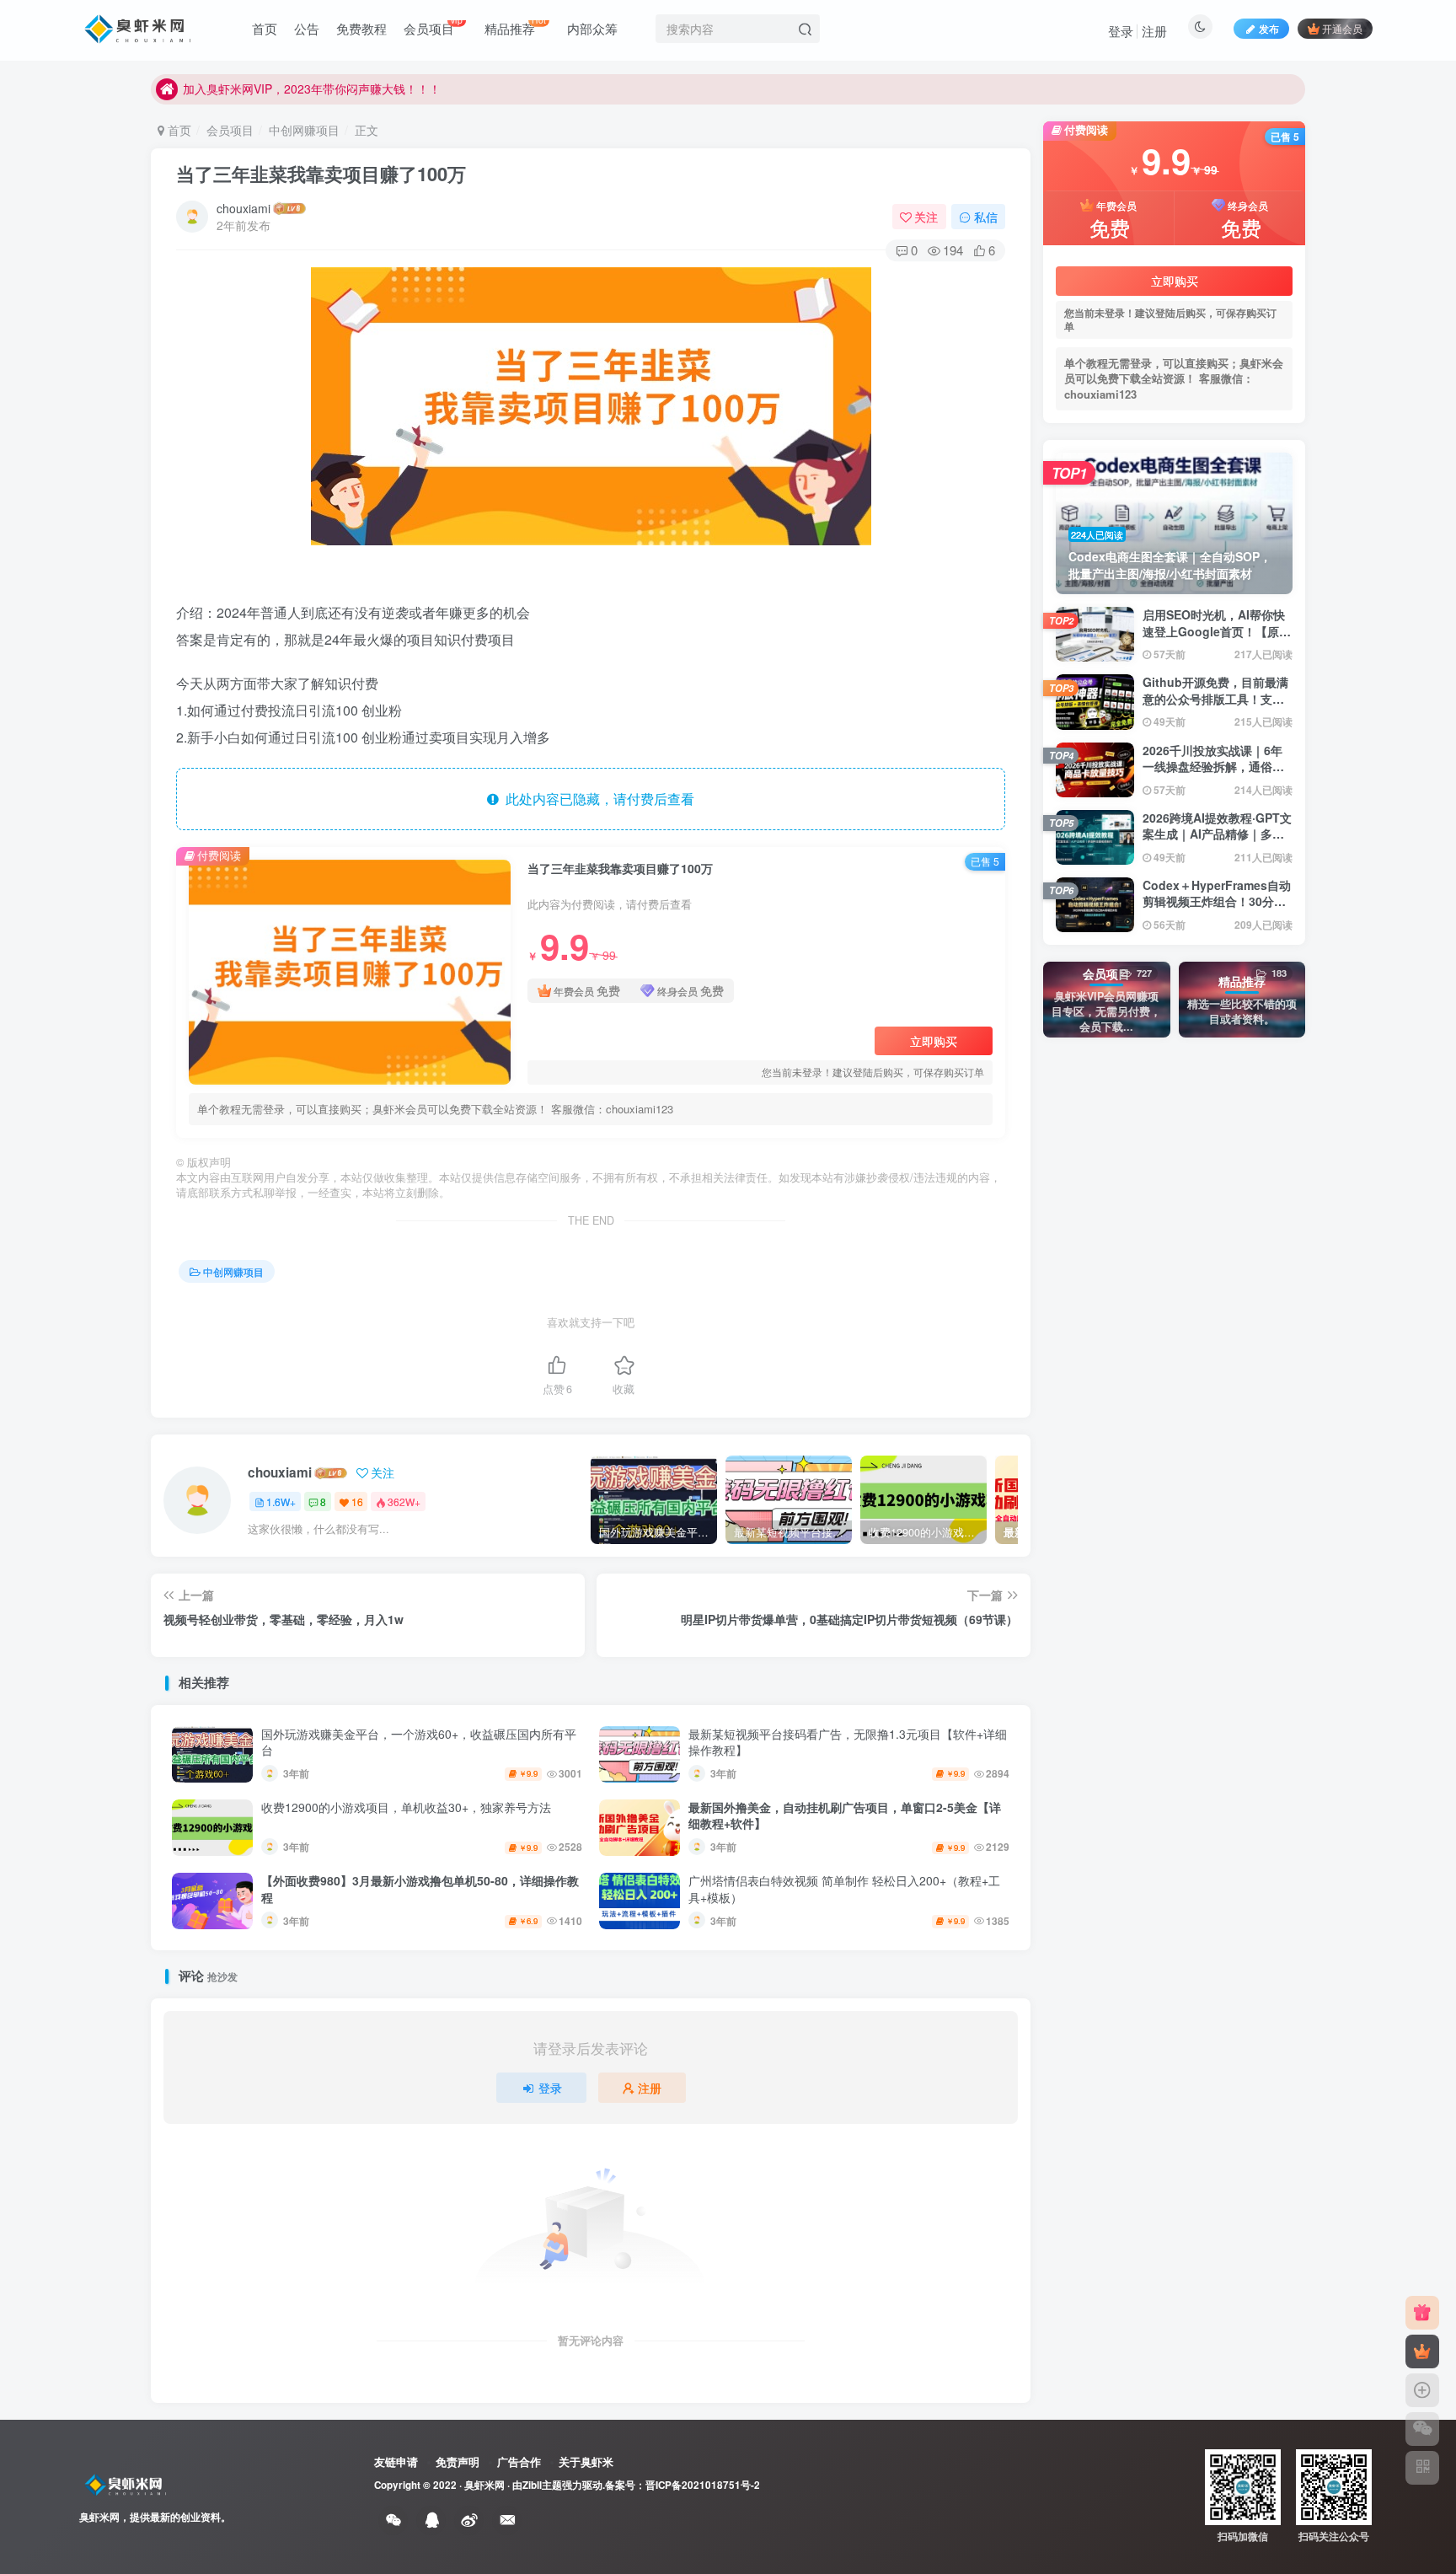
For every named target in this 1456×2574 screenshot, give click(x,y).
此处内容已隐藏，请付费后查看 (597, 799)
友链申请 (396, 2461)
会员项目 (230, 130)
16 (357, 1501)
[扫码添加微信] (1422, 2429)
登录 (1121, 31)
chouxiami (244, 208)
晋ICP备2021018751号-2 (703, 2485)
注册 (1154, 31)
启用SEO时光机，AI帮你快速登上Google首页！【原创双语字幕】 (1217, 631)
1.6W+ (281, 1501)
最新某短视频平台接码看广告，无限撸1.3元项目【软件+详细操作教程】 (848, 1742)
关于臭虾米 (586, 2461)
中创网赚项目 (304, 130)
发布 (1269, 28)
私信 (986, 217)
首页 (178, 130)
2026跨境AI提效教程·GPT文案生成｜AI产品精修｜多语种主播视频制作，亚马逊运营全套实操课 (1217, 842)
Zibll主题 (542, 2485)
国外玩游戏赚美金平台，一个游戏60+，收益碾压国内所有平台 (419, 1742)
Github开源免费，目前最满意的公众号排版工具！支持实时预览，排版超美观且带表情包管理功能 (1215, 707)
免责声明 (458, 2461)
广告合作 (519, 2461)
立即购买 (934, 1041)
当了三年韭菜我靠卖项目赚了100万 (321, 174)
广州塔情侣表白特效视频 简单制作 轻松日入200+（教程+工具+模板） (844, 1889)
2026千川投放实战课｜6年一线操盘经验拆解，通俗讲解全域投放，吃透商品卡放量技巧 (1213, 775)
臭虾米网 (484, 2485)
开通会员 (1342, 28)
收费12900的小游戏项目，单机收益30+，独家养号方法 (406, 1807)
